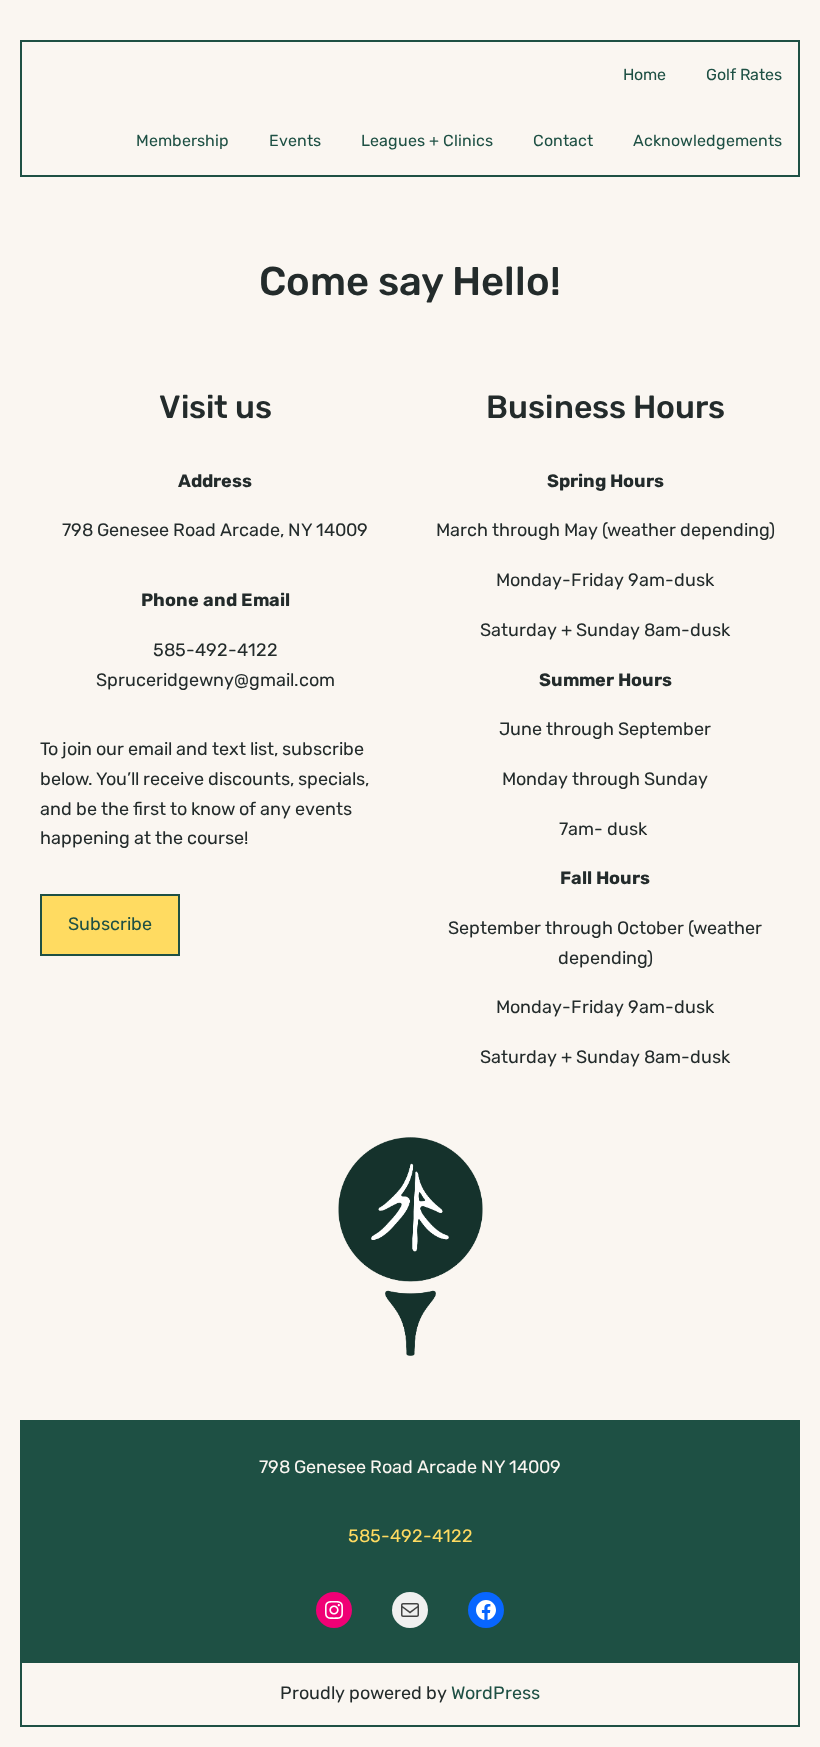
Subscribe (110, 924)
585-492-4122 (410, 1536)
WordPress (495, 1693)
